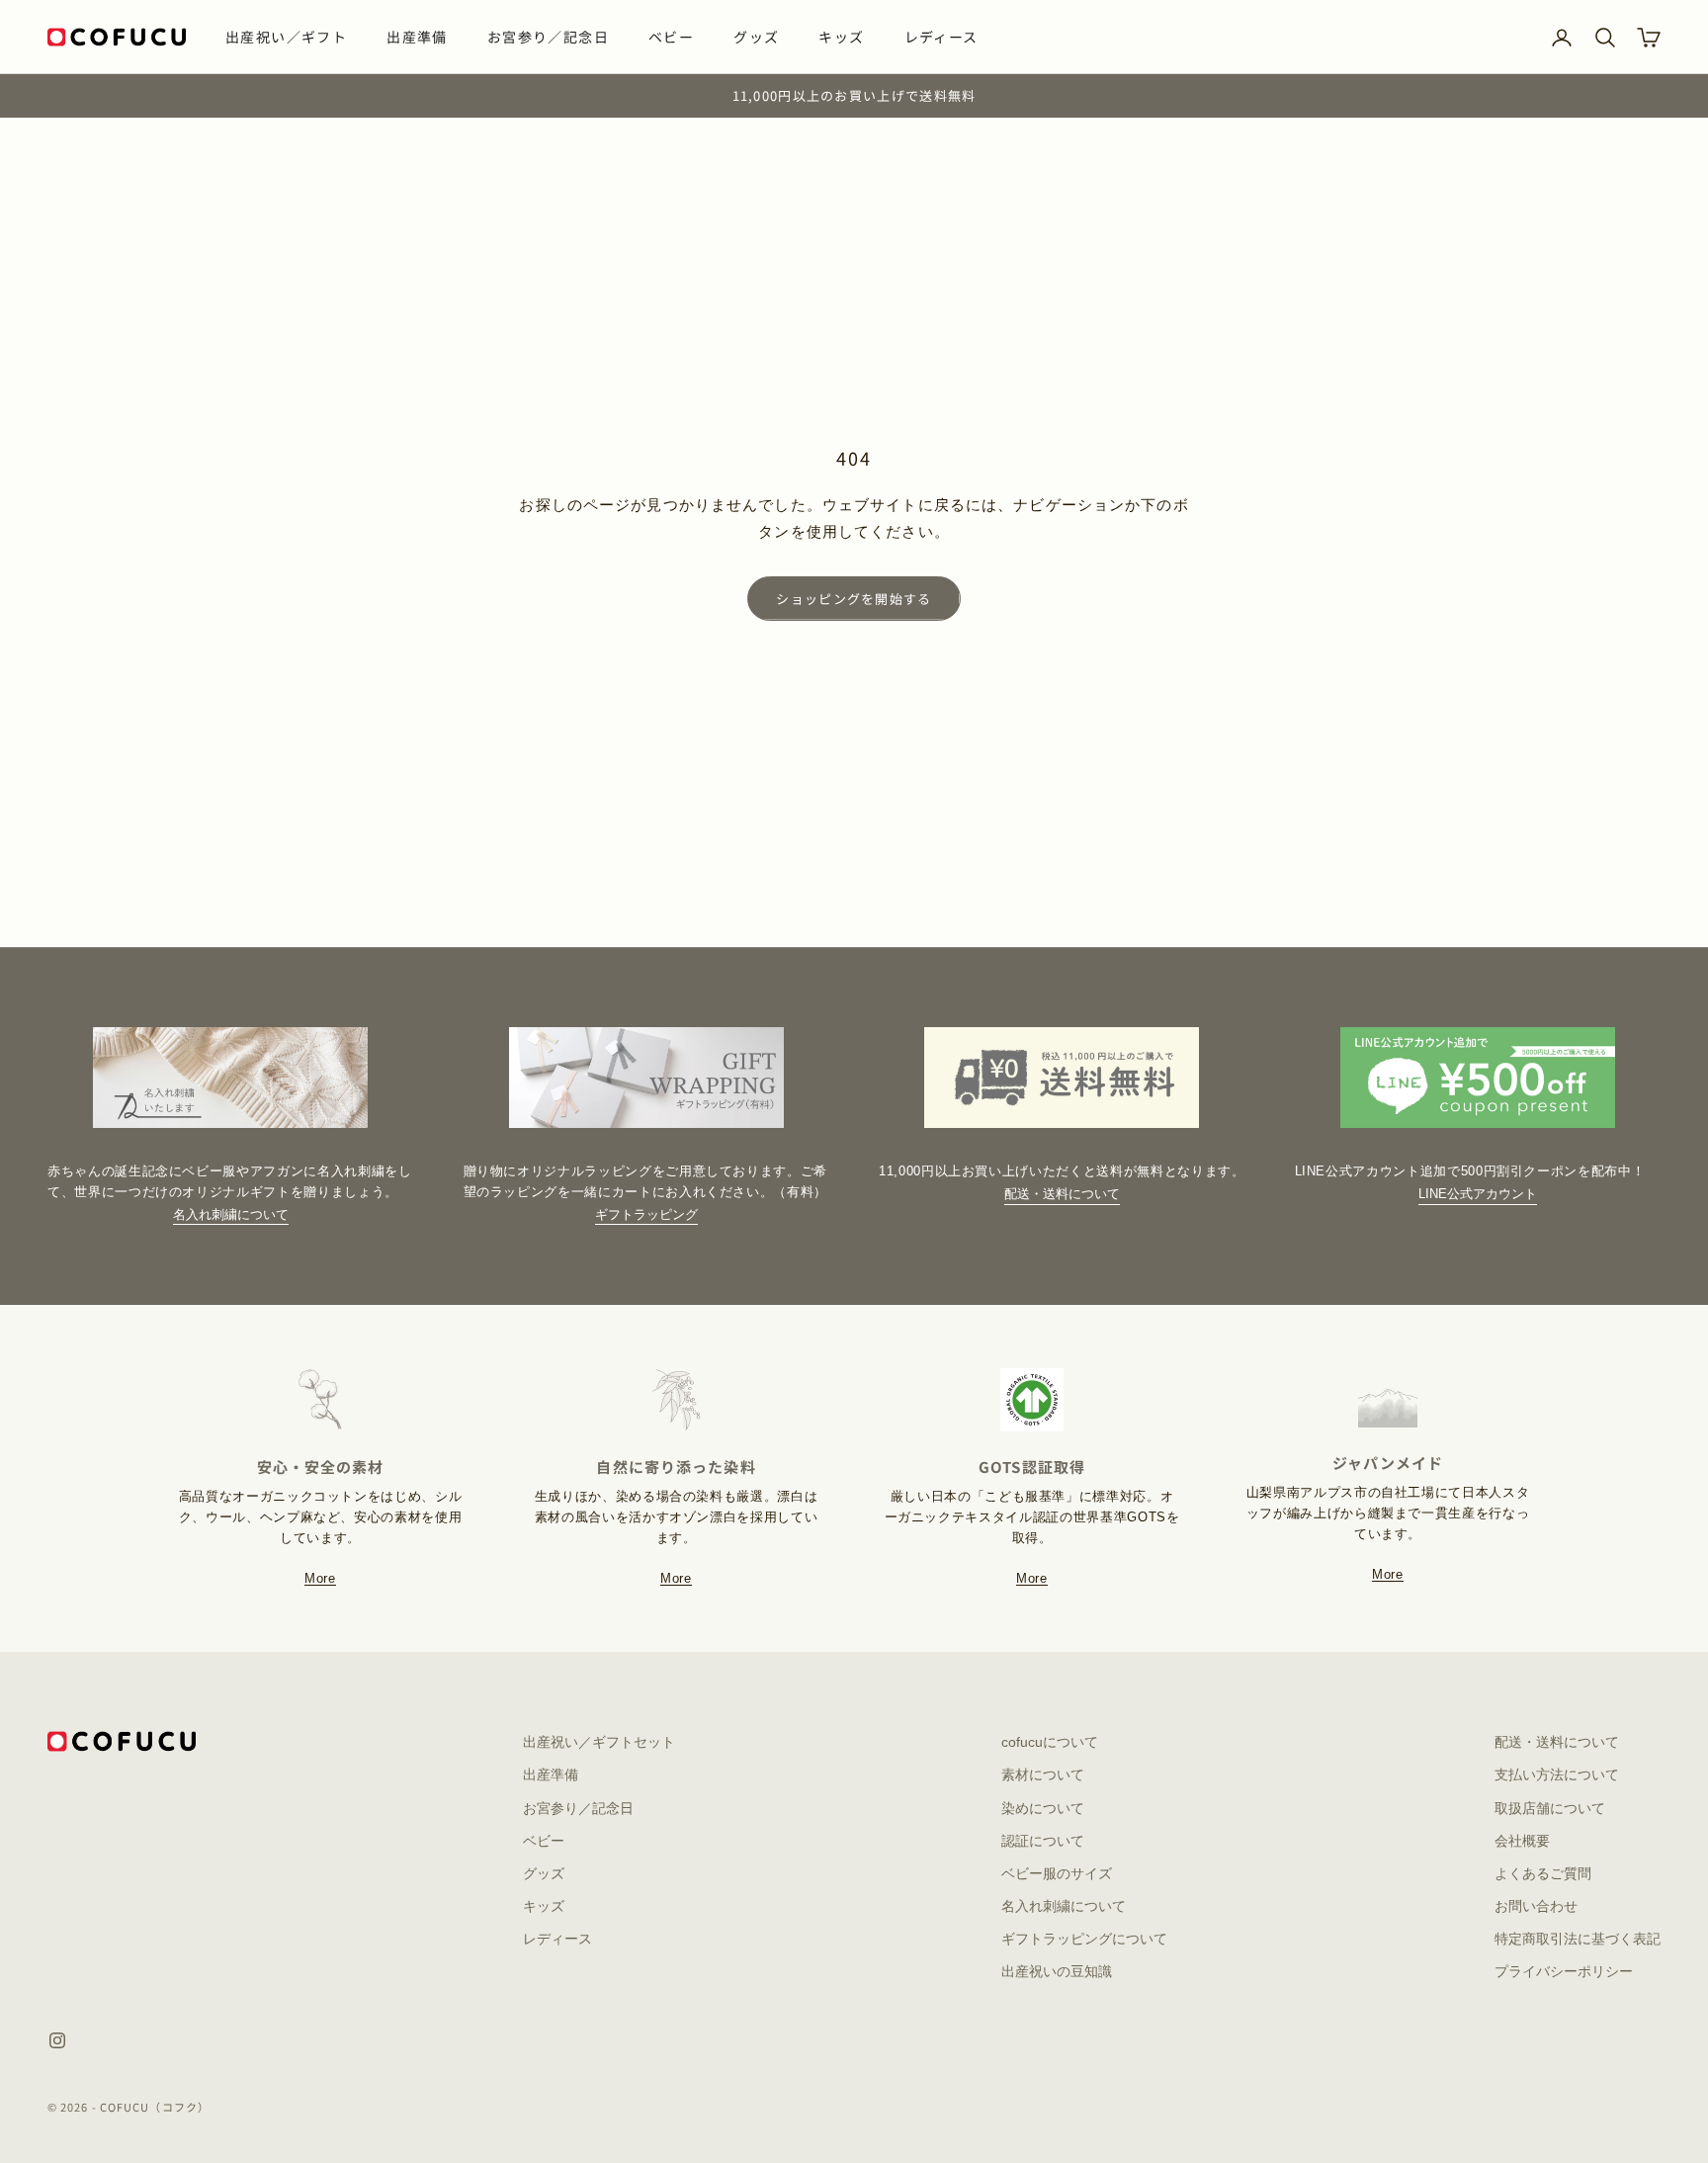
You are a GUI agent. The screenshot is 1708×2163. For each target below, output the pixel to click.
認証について (1043, 1841)
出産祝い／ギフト (286, 37)
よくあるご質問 (1543, 1873)
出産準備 (417, 37)
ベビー (671, 37)
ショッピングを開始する (854, 599)
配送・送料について (1062, 1194)
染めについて (1043, 1808)
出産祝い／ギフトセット (599, 1742)
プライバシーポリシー (1564, 1971)
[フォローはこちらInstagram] (57, 2040)
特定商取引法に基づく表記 (1578, 1939)
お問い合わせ (1536, 1906)
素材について (1043, 1774)
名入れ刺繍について (231, 1214)
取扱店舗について (1550, 1808)
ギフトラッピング (646, 1214)
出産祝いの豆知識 (1057, 1971)
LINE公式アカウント (1478, 1194)
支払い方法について (1557, 1774)
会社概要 (1522, 1841)
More (320, 1578)
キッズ (841, 37)
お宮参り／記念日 (548, 37)
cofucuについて (1050, 1742)
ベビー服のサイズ (1057, 1873)
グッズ (756, 37)
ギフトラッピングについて (1084, 1939)
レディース (941, 37)
